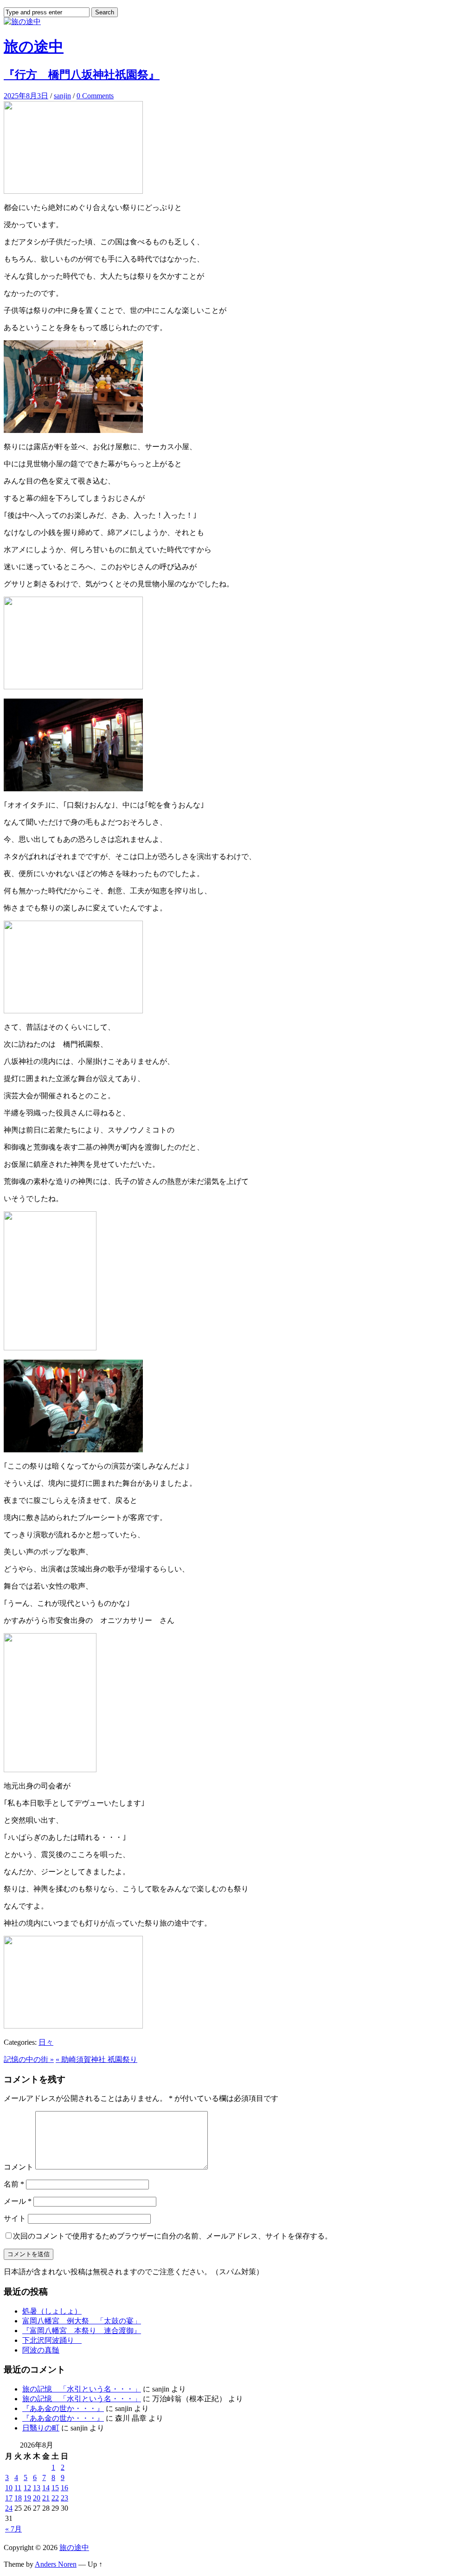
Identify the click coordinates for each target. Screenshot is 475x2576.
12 (27, 2488)
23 (64, 2498)
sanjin (62, 96)
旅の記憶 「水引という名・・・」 (82, 2389)
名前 (14, 2184)
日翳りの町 (41, 2428)
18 (18, 2498)
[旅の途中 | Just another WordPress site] (22, 22)
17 (9, 2498)
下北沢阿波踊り (52, 2340)
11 (18, 2488)
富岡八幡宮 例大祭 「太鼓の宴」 (82, 2321)
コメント (19, 2167)
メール (18, 2201)
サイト (15, 2218)
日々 (46, 2042)
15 (55, 2488)
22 (55, 2498)
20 (37, 2498)
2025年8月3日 (26, 96)
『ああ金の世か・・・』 (63, 2408)
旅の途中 (34, 46)
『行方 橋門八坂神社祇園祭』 (82, 75)
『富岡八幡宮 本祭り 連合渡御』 (82, 2331)
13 (37, 2488)
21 (46, 2498)
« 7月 (13, 2529)
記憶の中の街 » (29, 2059)
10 (9, 2488)
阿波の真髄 (41, 2350)
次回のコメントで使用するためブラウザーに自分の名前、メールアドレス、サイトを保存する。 (173, 2236)
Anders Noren (56, 2564)
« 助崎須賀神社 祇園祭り (96, 2059)
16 (64, 2488)
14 (46, 2488)
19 (27, 2498)
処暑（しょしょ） (52, 2311)
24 (9, 2508)
